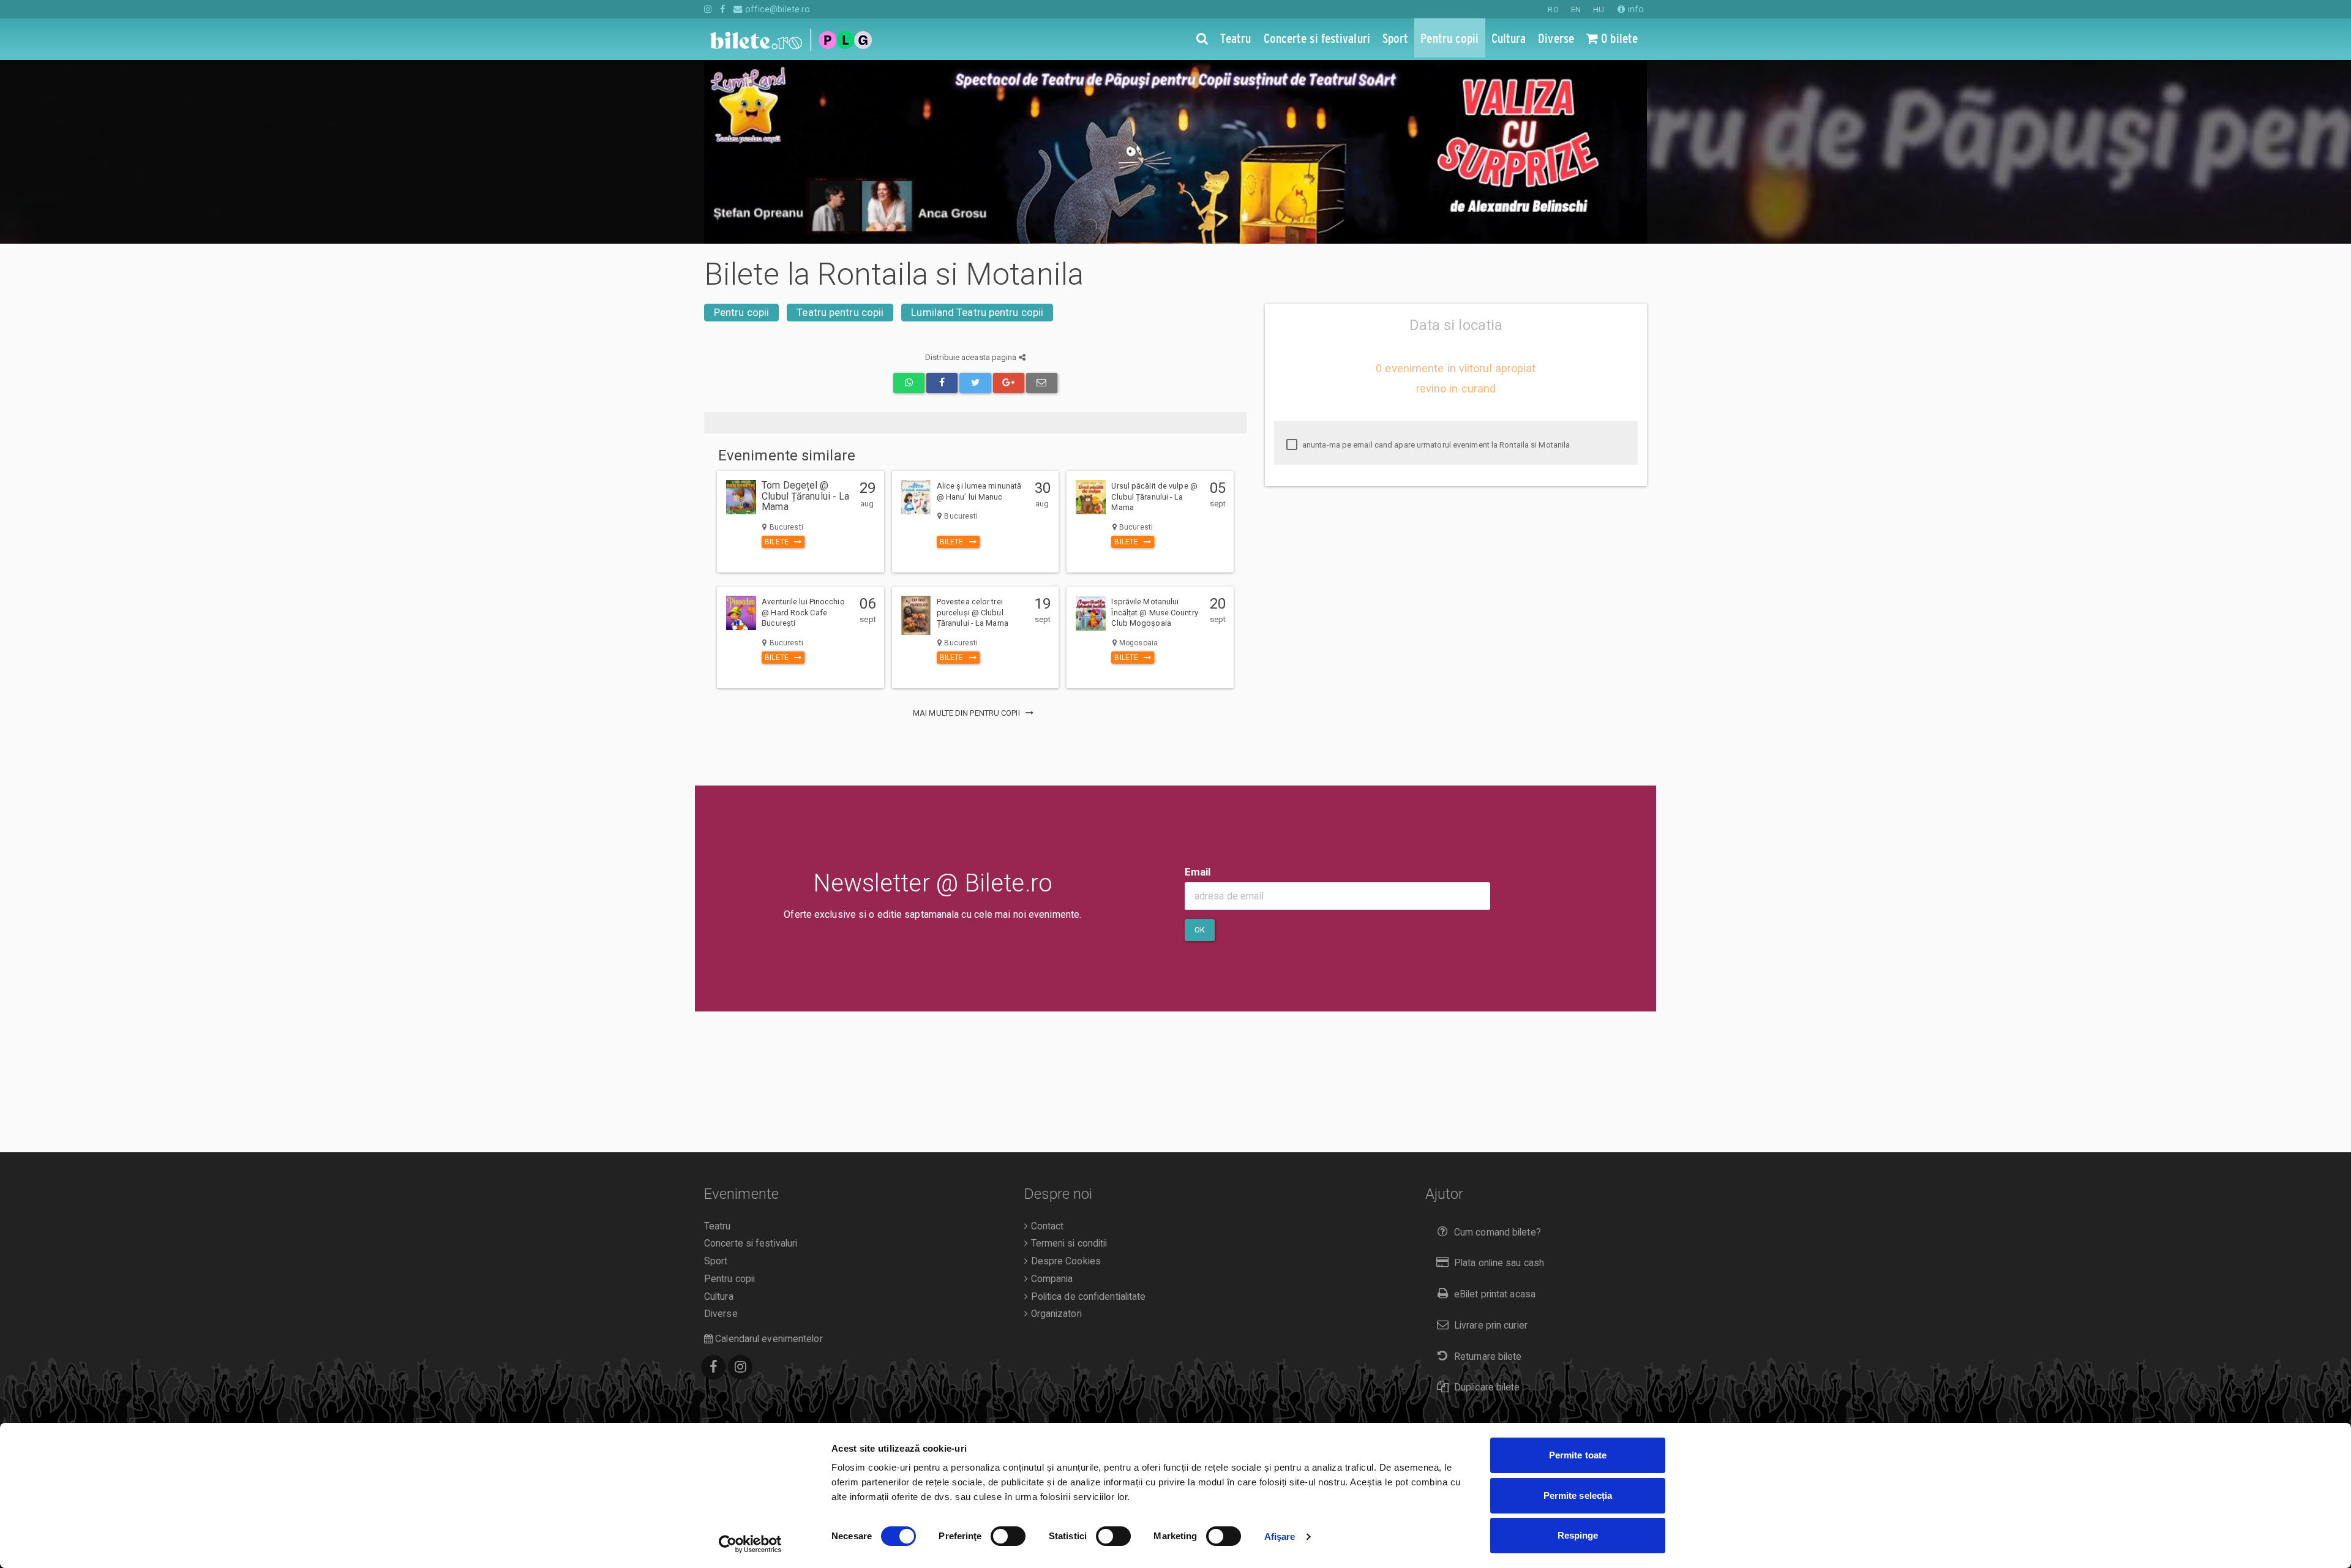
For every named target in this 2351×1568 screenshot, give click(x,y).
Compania (1050, 1279)
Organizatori (1055, 1314)
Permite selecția (1578, 1495)
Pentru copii (741, 312)
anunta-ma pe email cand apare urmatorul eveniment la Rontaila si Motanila (1435, 445)
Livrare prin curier (1491, 1326)
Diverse (721, 1314)
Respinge (1578, 1535)
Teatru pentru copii (840, 312)
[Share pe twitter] (975, 383)
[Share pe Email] (1042, 383)
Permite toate (1578, 1455)
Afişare (1280, 1536)
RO (1553, 9)
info (1635, 9)
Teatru (718, 1226)
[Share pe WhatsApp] (909, 383)
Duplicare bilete (1487, 1387)
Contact (1046, 1226)
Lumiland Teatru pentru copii (977, 312)
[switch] (1008, 1536)
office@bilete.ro (776, 9)
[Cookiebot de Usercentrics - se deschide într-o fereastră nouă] (750, 1544)
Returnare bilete (1488, 1357)
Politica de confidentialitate (1087, 1297)
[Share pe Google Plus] (1009, 383)
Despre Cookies (1064, 1261)
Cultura (719, 1297)
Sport (716, 1261)
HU (1599, 9)
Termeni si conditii (1067, 1244)
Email (1198, 872)
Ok (1200, 930)
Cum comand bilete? (1498, 1232)
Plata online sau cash (1499, 1263)
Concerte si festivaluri (751, 1244)
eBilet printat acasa (1495, 1294)
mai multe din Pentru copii (967, 713)
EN (1576, 9)
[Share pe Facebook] (942, 383)
